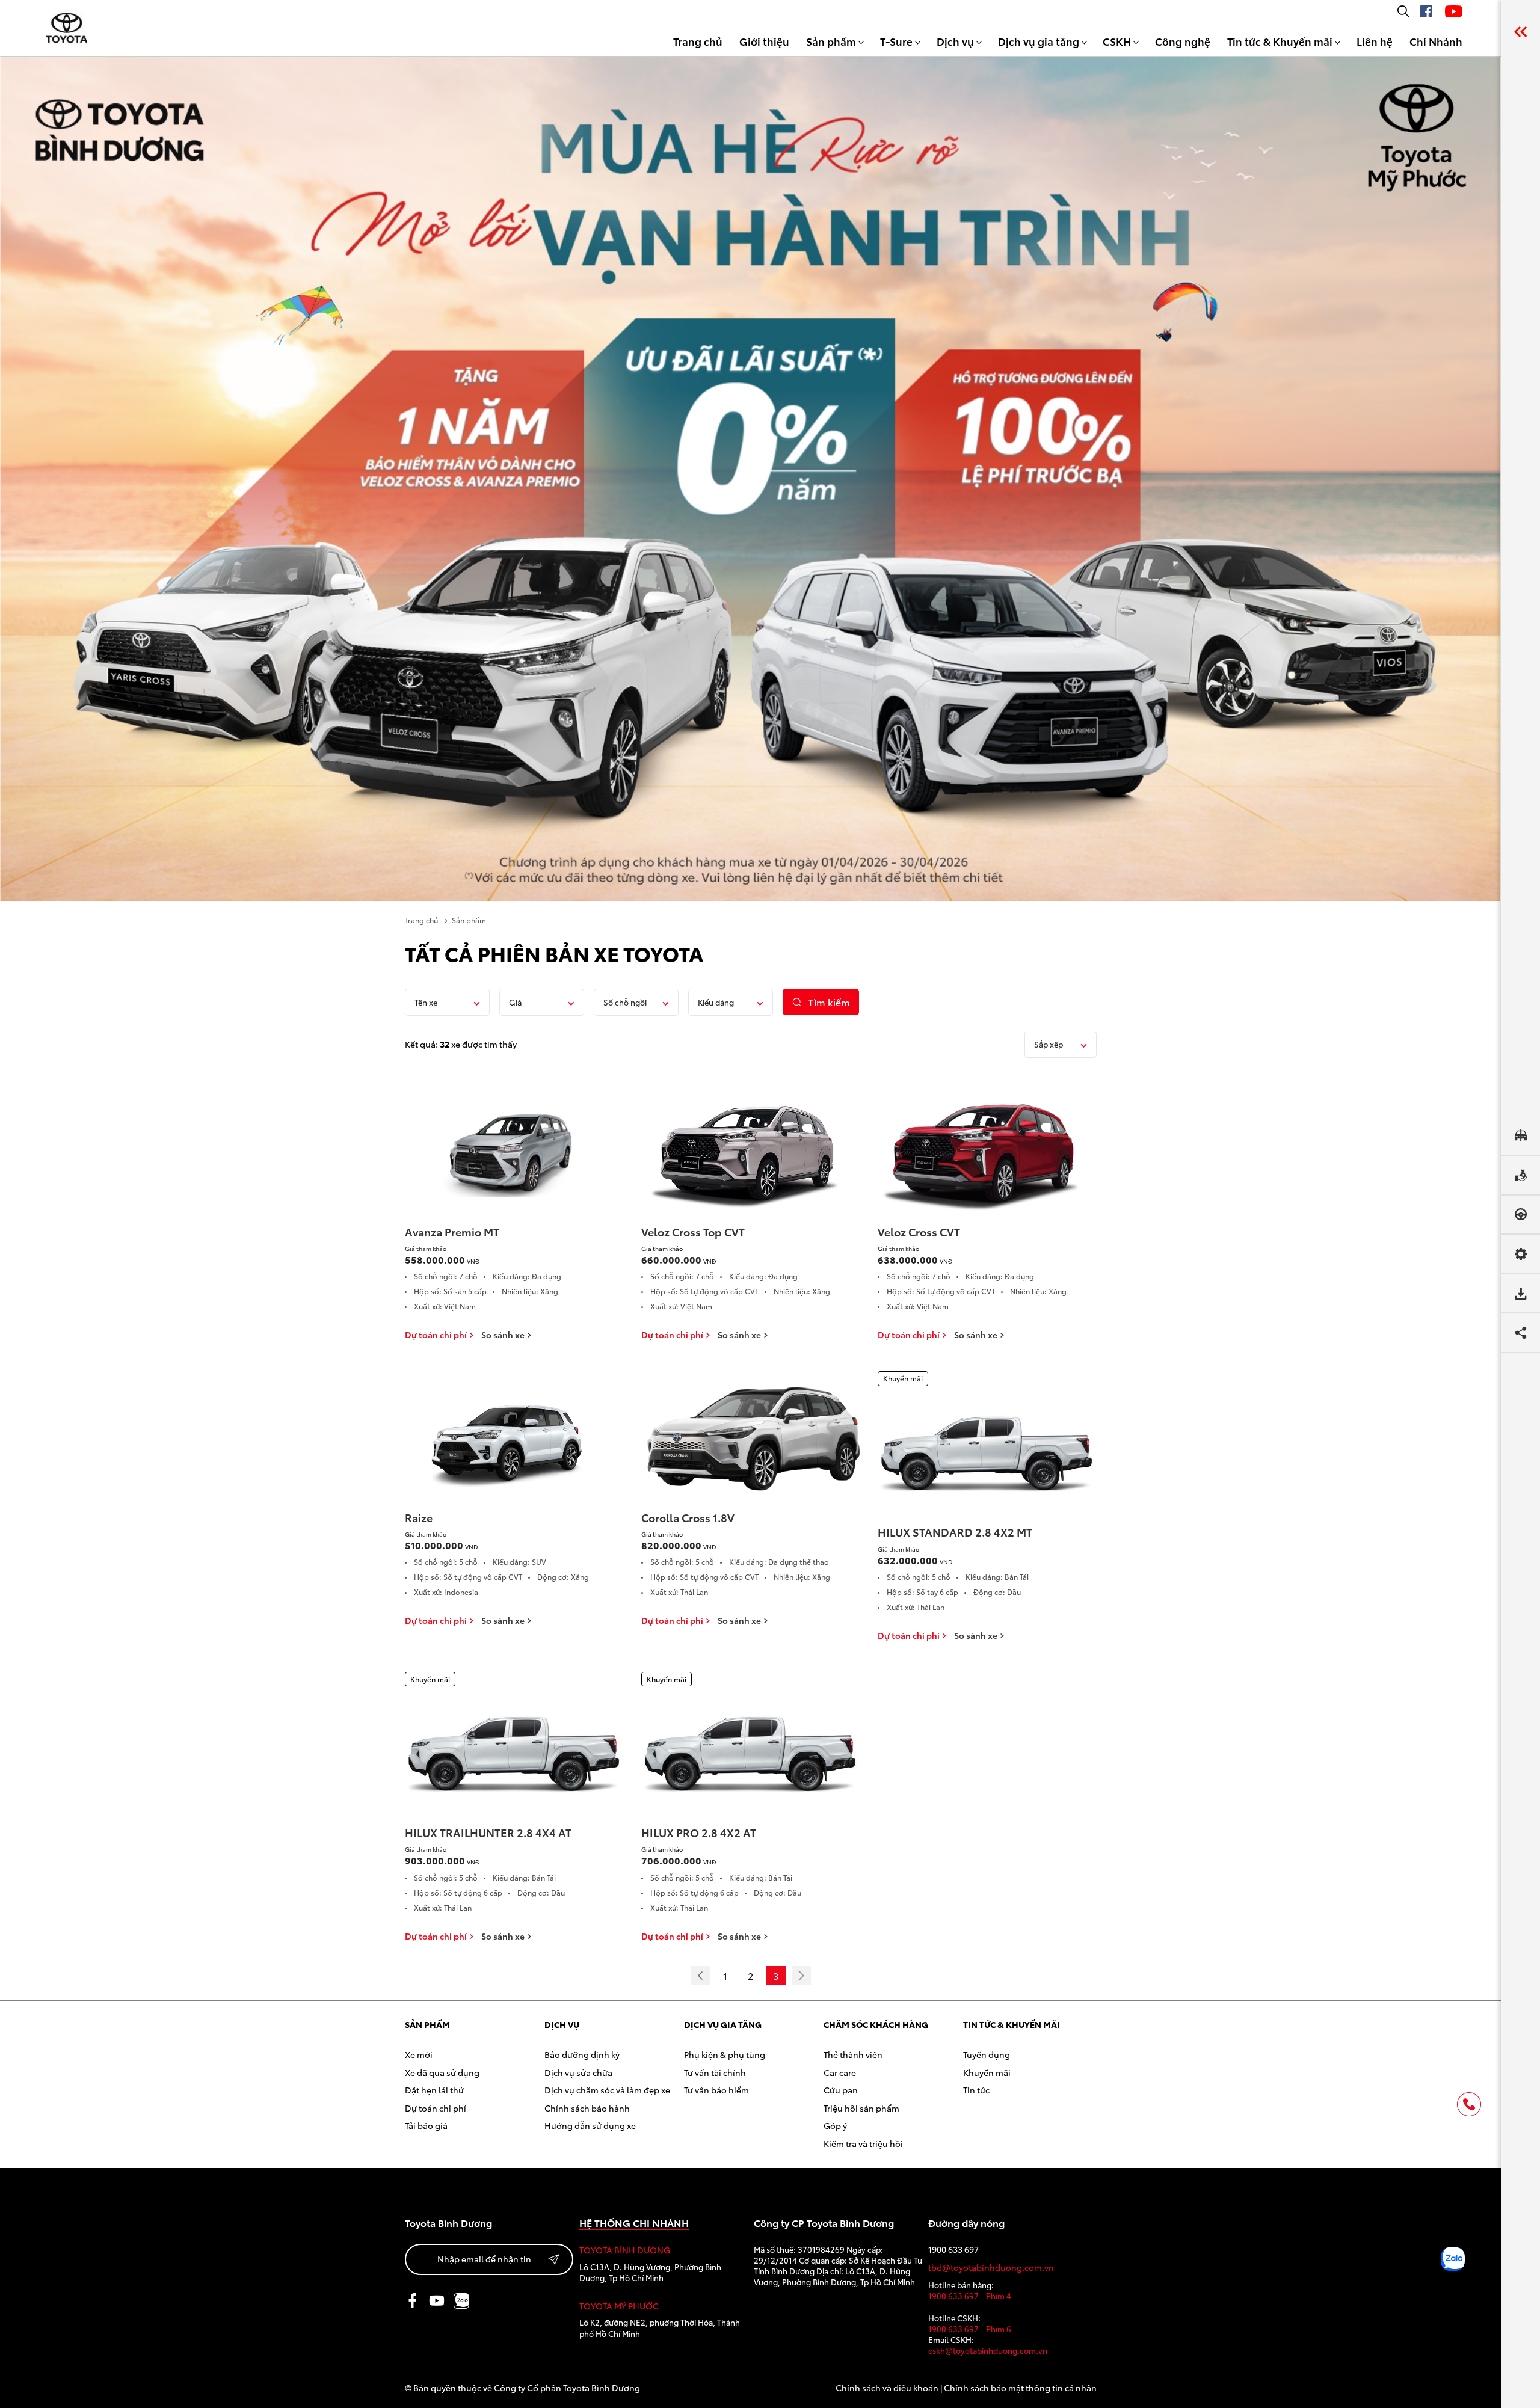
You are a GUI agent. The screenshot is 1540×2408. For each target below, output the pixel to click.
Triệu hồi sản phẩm (861, 2108)
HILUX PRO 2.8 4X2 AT (699, 1832)
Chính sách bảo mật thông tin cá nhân (1020, 2388)
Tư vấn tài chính (715, 2072)
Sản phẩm (831, 41)
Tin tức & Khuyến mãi (1280, 41)
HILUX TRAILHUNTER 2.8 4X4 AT (488, 1832)
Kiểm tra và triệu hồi (863, 2143)
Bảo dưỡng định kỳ (582, 2054)
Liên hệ (1375, 41)
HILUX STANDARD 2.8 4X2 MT (955, 1532)
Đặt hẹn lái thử (434, 2090)
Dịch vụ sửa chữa (578, 2072)
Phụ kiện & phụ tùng (725, 2054)
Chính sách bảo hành (587, 2108)
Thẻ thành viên (853, 2054)
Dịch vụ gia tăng (1039, 41)
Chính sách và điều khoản (887, 2388)
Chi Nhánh (1436, 41)
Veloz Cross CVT (919, 1232)
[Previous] (700, 1976)
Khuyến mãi (987, 2072)
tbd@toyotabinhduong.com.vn (991, 2268)
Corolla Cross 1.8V (688, 1517)
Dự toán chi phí (436, 1335)
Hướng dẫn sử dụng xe (590, 2125)
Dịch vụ (955, 41)
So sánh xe (503, 1335)
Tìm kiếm (829, 1002)
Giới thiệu (764, 41)
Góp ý (835, 2125)
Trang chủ (698, 41)
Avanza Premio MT (452, 1232)
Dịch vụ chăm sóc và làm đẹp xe (607, 2090)
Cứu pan (841, 2090)
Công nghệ (1183, 41)
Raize (419, 1517)
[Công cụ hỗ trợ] (1520, 32)
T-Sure (896, 41)
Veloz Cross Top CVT (693, 1232)
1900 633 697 (953, 2250)
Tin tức (976, 2090)
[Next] (801, 1976)
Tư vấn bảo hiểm (716, 2090)
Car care (840, 2072)
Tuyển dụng (987, 2054)
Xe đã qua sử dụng (442, 2072)
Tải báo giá (426, 2125)
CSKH (1117, 41)
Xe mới (419, 2054)
